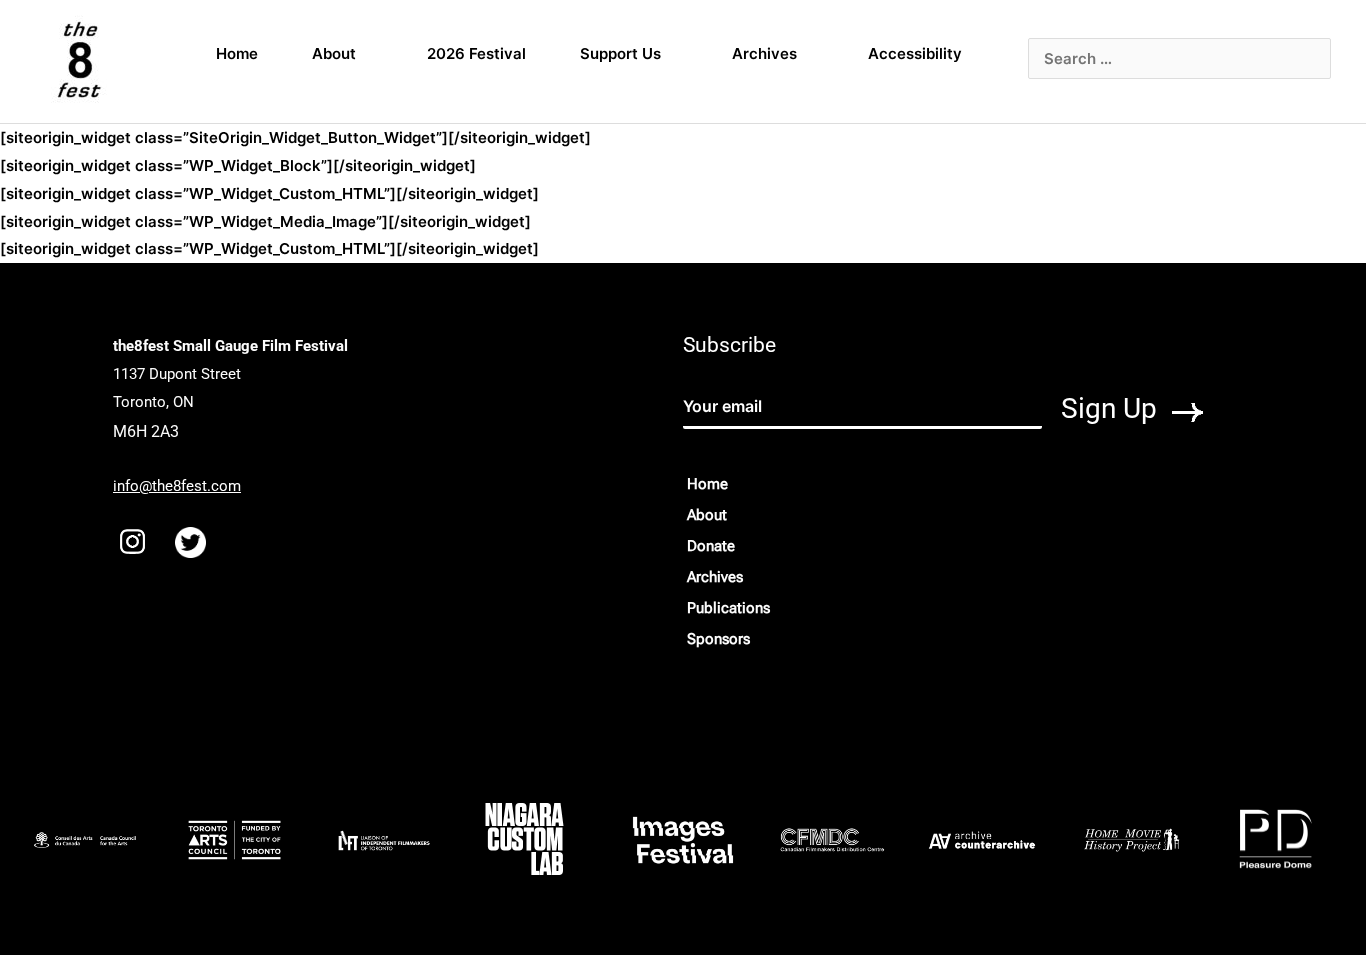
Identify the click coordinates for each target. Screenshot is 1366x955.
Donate (711, 546)
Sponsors (718, 639)
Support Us (620, 53)
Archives (764, 53)
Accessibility (915, 53)
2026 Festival (476, 53)
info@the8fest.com (177, 486)
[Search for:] (1179, 58)
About (334, 53)
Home (237, 53)
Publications (728, 608)
